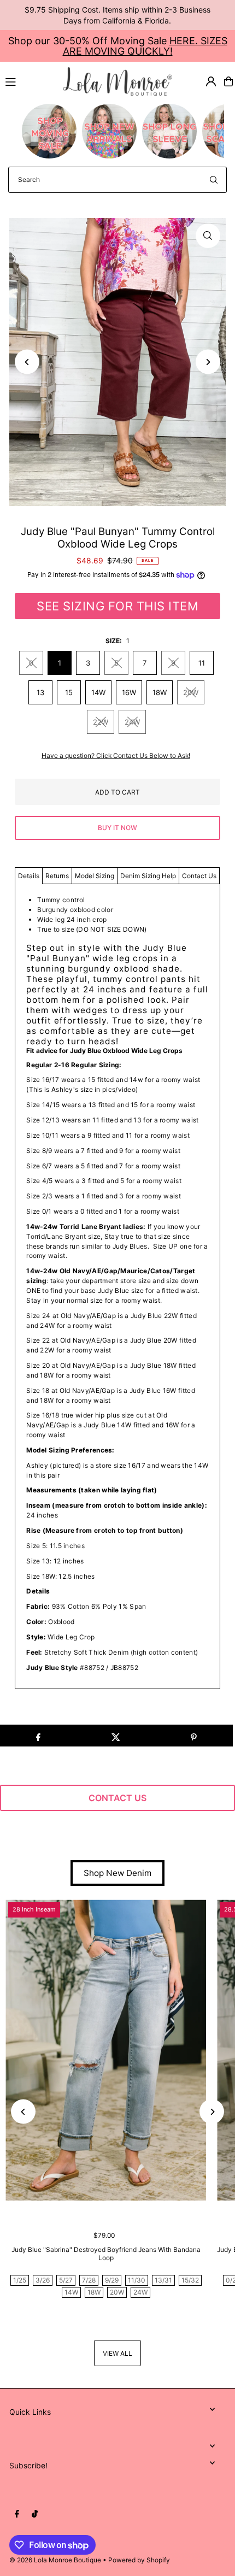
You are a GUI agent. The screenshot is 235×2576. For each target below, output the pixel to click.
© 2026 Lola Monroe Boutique (55, 2560)
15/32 (190, 2280)
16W (129, 692)
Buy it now (117, 828)
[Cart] (228, 81)
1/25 (20, 2280)
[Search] (214, 180)
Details (29, 876)
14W (98, 692)
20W (191, 692)
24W (132, 722)
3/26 (43, 2280)
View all (117, 2353)
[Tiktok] (35, 2514)
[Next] (208, 362)
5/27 (66, 2280)
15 (69, 692)
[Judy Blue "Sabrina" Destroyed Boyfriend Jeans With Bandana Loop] (106, 2050)
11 (202, 663)
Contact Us (199, 876)
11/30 (137, 2280)
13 (40, 692)
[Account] (211, 81)
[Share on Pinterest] (194, 1736)
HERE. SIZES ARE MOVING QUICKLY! (145, 46)
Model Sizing (95, 876)
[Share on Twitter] (116, 1736)
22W (101, 722)
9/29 (112, 2280)
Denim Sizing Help (148, 876)
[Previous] (27, 362)
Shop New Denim (117, 1873)
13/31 (163, 2280)
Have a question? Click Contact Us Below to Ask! (116, 756)
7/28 (89, 2280)
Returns (57, 876)
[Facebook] (17, 2514)
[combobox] (117, 180)
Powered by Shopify (139, 2560)
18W (160, 692)
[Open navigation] (29, 81)
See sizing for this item (117, 606)
